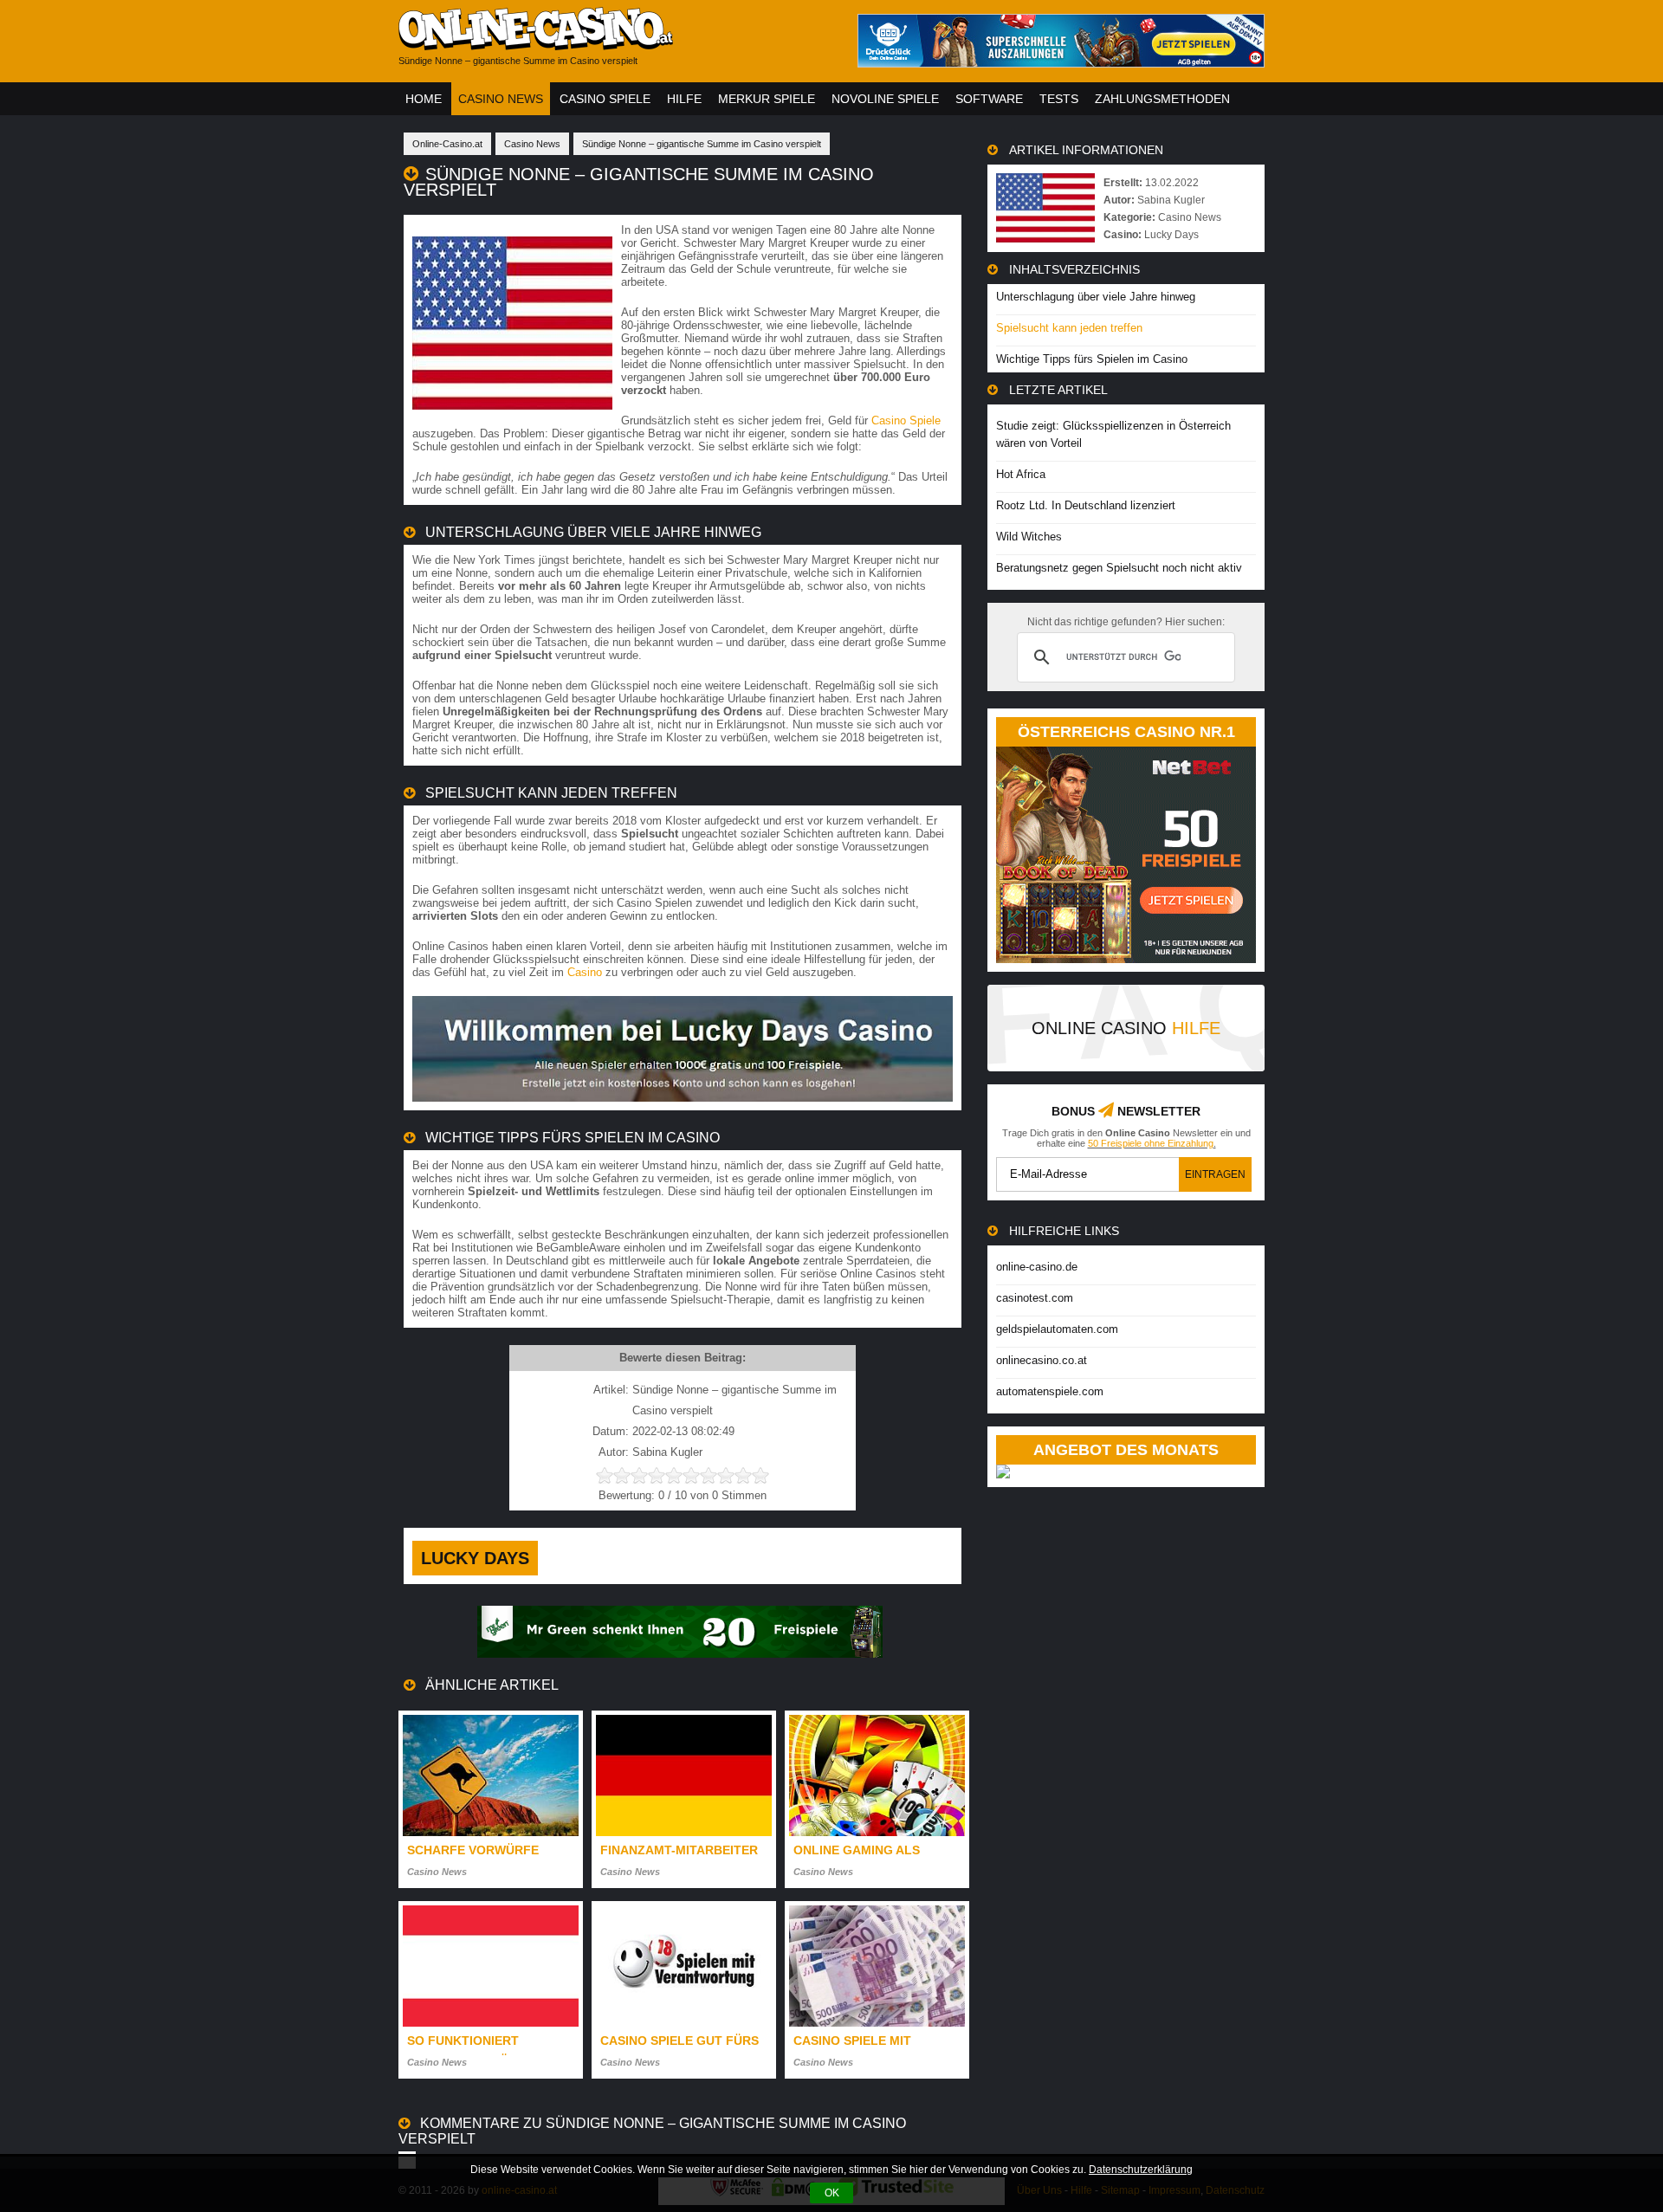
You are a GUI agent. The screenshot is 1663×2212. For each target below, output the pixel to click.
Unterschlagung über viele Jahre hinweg (1096, 297)
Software (989, 99)
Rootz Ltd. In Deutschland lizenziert (1086, 505)
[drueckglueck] (1061, 63)
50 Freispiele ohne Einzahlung (1151, 1143)
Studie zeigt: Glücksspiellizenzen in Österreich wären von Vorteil (1113, 434)
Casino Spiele (605, 99)
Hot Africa (1021, 474)
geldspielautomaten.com (1057, 1329)
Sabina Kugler (1171, 200)
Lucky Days (475, 1558)
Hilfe (684, 99)
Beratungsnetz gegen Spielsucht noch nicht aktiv (1119, 568)
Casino (585, 972)
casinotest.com (1035, 1298)
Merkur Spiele (767, 99)
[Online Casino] (615, 44)
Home (424, 99)
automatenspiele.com (1050, 1391)
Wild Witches (1029, 537)
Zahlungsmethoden (1162, 99)
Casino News (501, 99)
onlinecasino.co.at (1042, 1360)
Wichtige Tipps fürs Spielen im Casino (1092, 359)
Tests (1059, 99)
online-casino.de (1037, 1267)
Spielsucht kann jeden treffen (1069, 328)
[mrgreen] (680, 1654)
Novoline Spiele (885, 99)
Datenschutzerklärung (1141, 2170)
